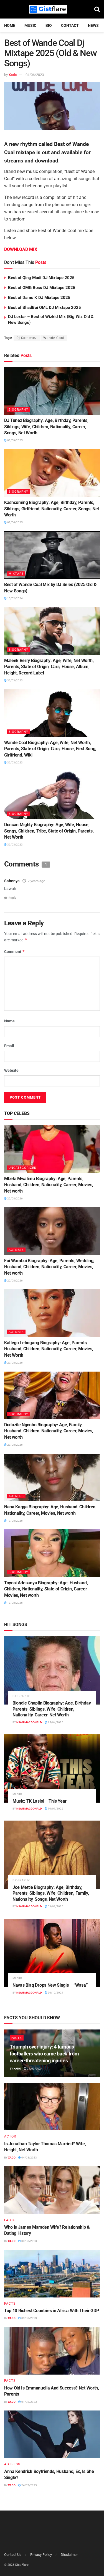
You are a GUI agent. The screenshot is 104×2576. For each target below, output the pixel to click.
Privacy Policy (41, 2555)
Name (9, 1021)
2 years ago (36, 881)
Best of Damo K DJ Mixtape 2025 (39, 298)
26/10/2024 (55, 1993)
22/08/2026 (15, 1198)
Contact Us (13, 2555)
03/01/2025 (55, 1906)
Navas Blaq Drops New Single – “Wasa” (50, 1985)
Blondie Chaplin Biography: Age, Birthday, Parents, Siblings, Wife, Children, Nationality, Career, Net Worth (52, 1709)
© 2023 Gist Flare (16, 2565)
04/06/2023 (35, 75)
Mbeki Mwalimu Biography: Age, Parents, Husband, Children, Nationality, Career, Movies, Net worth (49, 1185)
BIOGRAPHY (18, 410)
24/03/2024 (34, 2069)
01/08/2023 (29, 2402)
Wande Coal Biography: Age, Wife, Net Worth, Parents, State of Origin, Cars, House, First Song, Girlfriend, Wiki (50, 749)
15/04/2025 (55, 1722)
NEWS (93, 25)
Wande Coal (54, 338)
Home (10, 25)
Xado (13, 75)
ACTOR (10, 2136)
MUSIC (30, 25)
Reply (12, 898)
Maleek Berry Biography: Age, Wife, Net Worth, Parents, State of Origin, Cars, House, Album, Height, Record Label (49, 667)
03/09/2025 (15, 440)
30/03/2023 (15, 680)
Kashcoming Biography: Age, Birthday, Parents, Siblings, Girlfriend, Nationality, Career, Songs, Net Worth (52, 509)
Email (9, 1046)
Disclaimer (69, 2555)
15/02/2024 (15, 598)
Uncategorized (22, 1168)
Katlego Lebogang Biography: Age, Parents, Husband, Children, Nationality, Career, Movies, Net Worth (49, 1349)
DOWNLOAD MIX (21, 249)
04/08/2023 (29, 2158)
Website (11, 1070)
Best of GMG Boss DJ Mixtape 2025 (42, 288)
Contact (70, 25)
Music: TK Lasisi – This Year (40, 1801)
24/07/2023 (29, 2485)
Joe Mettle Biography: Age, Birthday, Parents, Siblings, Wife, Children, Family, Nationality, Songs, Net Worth (51, 1893)
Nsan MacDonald (29, 1722)
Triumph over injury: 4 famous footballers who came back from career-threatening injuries (44, 2054)
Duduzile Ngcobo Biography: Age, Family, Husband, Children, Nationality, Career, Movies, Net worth (49, 1431)
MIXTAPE (16, 574)
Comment (15, 951)
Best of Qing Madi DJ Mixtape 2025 (41, 278)
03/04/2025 (15, 522)
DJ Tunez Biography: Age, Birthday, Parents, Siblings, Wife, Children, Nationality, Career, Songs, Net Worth (46, 427)
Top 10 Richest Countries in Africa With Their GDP (51, 2311)
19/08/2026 (15, 1521)
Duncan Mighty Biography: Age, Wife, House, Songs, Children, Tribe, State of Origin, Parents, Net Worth (49, 831)
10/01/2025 (55, 1809)
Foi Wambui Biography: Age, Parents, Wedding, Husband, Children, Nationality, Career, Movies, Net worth (49, 1267)
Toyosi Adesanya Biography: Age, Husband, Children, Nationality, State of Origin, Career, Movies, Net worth (46, 1589)
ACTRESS (16, 1250)
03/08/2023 (29, 2241)
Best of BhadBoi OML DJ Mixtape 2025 (45, 308)
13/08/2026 (15, 1603)
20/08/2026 (15, 1363)
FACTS (17, 2038)
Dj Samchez (27, 338)
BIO (49, 25)
